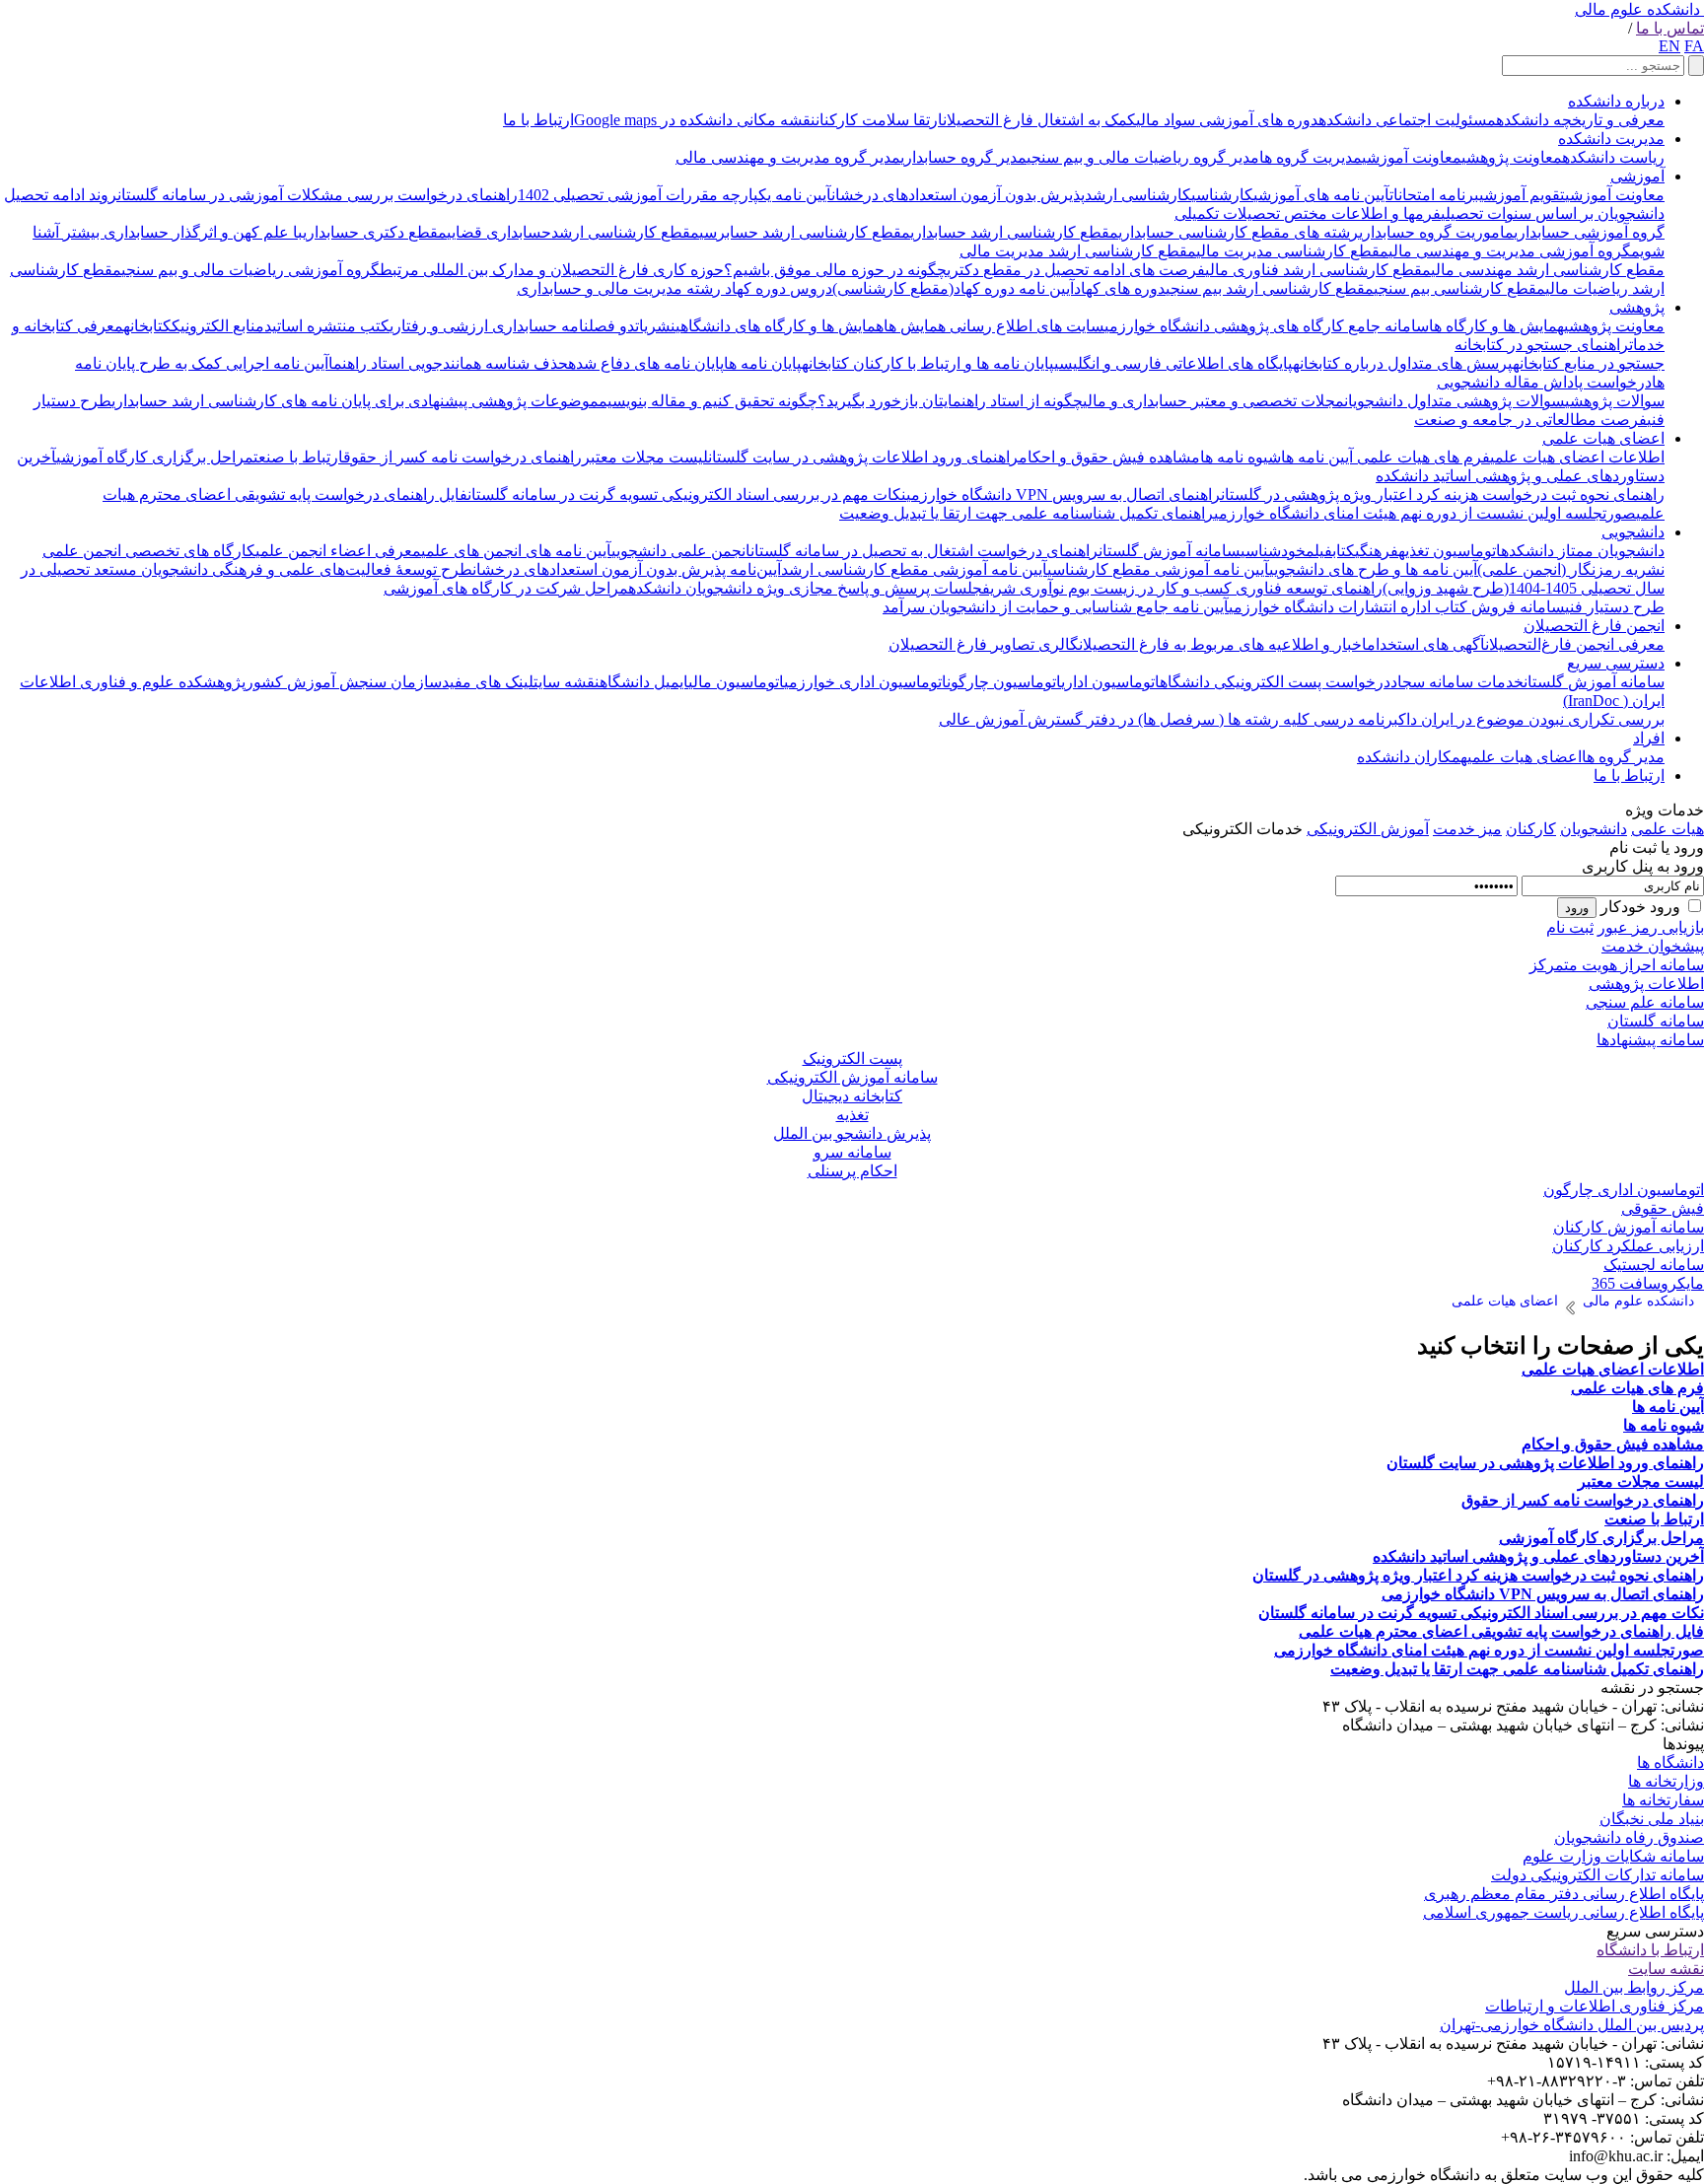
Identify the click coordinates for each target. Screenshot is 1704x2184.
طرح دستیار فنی (1615, 607)
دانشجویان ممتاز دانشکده (1583, 551)
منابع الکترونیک (218, 326)
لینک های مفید (488, 682)
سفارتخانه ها (1663, 1800)
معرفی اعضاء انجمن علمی (338, 551)
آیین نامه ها (1317, 457)
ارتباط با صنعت (298, 457)
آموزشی (1637, 176)
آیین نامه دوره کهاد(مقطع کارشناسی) (953, 288)
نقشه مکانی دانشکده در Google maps (695, 120)
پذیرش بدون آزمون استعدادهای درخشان (958, 195)
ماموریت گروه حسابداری (1436, 232)
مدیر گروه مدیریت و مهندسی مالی (788, 157)
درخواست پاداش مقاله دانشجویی (1544, 382)
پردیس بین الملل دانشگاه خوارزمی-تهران (1572, 2025)
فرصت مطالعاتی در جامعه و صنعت (1530, 420)
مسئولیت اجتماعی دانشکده (1407, 120)
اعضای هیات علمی (1603, 438)
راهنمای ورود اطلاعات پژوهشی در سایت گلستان (863, 457)
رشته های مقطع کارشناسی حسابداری (1239, 232)
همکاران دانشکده (1412, 757)
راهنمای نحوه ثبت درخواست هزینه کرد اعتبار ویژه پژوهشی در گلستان (1443, 494)
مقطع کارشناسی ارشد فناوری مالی (1318, 270)
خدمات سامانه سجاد (1457, 682)
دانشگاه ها (1670, 1762)
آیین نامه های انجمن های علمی (516, 551)
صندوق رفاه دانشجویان (1629, 1837)
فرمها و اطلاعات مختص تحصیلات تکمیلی (1308, 213)
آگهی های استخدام (1426, 644)
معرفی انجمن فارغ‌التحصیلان (1575, 644)
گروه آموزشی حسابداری (1589, 232)
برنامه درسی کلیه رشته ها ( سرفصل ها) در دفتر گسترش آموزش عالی (1169, 719)
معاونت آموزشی (1412, 157)
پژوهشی (1637, 307)
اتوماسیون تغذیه (1450, 551)
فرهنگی (1377, 551)
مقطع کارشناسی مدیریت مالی (1292, 251)
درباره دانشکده (1616, 101)
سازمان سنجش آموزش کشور (344, 682)
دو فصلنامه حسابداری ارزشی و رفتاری (512, 326)
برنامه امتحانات (1434, 195)
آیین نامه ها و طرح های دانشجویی (1373, 569)
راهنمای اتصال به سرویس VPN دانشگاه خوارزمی (1064, 494)
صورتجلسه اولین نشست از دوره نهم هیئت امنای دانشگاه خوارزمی (1425, 513)
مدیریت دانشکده (1611, 139)
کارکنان (1531, 829)
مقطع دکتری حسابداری (375, 232)
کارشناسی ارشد (1138, 195)
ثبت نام (1570, 927)
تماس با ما (1670, 28)
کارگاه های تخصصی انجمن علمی (149, 551)
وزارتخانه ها (1666, 1781)
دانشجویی (1633, 532)
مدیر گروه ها (1623, 757)
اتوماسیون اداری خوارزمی (865, 682)
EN (1669, 46)
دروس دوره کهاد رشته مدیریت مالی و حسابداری (674, 288)
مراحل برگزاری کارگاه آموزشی (155, 457)
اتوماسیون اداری (1110, 682)
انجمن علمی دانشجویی (681, 551)
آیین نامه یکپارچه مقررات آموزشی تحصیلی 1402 (674, 195)
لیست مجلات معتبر (645, 457)
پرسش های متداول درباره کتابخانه (1403, 363)
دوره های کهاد (1120, 288)
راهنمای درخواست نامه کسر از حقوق (462, 457)
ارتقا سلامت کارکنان (879, 120)
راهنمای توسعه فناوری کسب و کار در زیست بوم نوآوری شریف (1182, 588)
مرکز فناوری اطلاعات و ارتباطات (1595, 2006)
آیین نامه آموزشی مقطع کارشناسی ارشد (914, 569)
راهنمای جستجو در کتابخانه (1542, 345)
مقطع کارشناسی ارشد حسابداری (1014, 232)
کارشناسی (1222, 195)
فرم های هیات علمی (1421, 457)
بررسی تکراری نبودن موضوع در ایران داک (1531, 719)
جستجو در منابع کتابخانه (1589, 363)
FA (1694, 46)
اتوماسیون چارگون (1004, 682)
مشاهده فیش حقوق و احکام (1109, 457)
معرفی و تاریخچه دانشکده (1580, 120)
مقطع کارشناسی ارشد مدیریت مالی (1078, 251)
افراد (1649, 738)
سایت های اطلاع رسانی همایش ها (994, 326)
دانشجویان (1594, 829)
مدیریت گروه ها (1311, 157)
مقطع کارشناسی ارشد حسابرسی (805, 232)
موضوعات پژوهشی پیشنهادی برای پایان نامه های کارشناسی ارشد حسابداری (355, 401)
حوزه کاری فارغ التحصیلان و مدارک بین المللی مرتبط (552, 270)
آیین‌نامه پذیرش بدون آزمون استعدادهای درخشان (627, 569)
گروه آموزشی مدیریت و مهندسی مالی (1510, 251)
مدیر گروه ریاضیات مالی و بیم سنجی (1143, 157)
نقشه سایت (567, 682)
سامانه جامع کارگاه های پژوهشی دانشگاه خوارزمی (1267, 326)
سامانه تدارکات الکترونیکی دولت (1597, 1875)
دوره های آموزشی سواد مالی (1227, 120)
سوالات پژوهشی (1615, 401)
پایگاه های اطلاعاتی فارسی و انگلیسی (1173, 363)
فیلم (1319, 551)
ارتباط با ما (538, 120)
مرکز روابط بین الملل (1634, 1987)
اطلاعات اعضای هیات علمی (1577, 457)
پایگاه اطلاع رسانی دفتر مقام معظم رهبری (1564, 1894)
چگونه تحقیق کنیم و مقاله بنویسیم (708, 401)
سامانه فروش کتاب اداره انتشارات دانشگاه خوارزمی (1397, 607)
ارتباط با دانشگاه (1650, 1950)
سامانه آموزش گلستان (1170, 551)
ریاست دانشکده (1613, 157)
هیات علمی (1668, 829)
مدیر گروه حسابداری (963, 157)
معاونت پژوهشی (1512, 157)
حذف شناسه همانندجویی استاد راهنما (448, 363)
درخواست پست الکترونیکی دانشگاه (1275, 682)
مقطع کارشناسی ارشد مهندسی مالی (1548, 270)
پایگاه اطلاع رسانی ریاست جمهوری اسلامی (1563, 1912)
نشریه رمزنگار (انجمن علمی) (1571, 569)
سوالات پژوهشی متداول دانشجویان (1455, 401)
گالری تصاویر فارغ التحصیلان (984, 644)
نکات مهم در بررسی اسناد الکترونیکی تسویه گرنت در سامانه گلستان (687, 494)
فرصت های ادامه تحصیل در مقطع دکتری (1076, 270)
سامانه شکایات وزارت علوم (1613, 1856)
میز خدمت (1467, 829)
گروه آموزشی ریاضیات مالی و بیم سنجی (250, 270)
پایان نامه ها (763, 363)
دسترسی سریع (1616, 663)
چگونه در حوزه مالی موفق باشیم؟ (835, 270)
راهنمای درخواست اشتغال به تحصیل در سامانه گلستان (924, 551)
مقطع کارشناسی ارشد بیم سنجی (1270, 288)
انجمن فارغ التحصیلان (1594, 626)
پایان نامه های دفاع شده (646, 363)
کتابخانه (147, 326)
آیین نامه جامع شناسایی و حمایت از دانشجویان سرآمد (1056, 607)
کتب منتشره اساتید (327, 326)
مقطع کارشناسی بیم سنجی (1459, 288)
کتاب (1344, 551)
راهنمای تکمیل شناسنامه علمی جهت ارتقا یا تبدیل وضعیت (1027, 513)
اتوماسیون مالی (736, 682)
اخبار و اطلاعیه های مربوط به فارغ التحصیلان (1223, 644)
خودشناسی (1273, 551)
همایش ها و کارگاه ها (1496, 326)
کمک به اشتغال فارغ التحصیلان (1039, 120)
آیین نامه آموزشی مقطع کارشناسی (1158, 569)
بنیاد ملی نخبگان (1652, 1819)
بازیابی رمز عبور (1651, 927)
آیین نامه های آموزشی (1321, 195)
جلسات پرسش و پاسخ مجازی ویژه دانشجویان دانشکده (805, 588)
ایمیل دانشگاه (644, 682)
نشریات (655, 326)
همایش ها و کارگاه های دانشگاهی (780, 326)
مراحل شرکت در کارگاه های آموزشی (506, 588)
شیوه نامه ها (1241, 457)
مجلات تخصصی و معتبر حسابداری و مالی (1213, 401)
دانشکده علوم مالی (1637, 9)
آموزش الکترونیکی (1368, 829)
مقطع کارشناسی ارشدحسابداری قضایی (573, 232)
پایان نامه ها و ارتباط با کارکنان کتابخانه (928, 363)
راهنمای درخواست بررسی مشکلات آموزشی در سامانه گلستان (318, 195)
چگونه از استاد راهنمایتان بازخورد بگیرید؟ (950, 401)
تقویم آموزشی (1522, 195)
